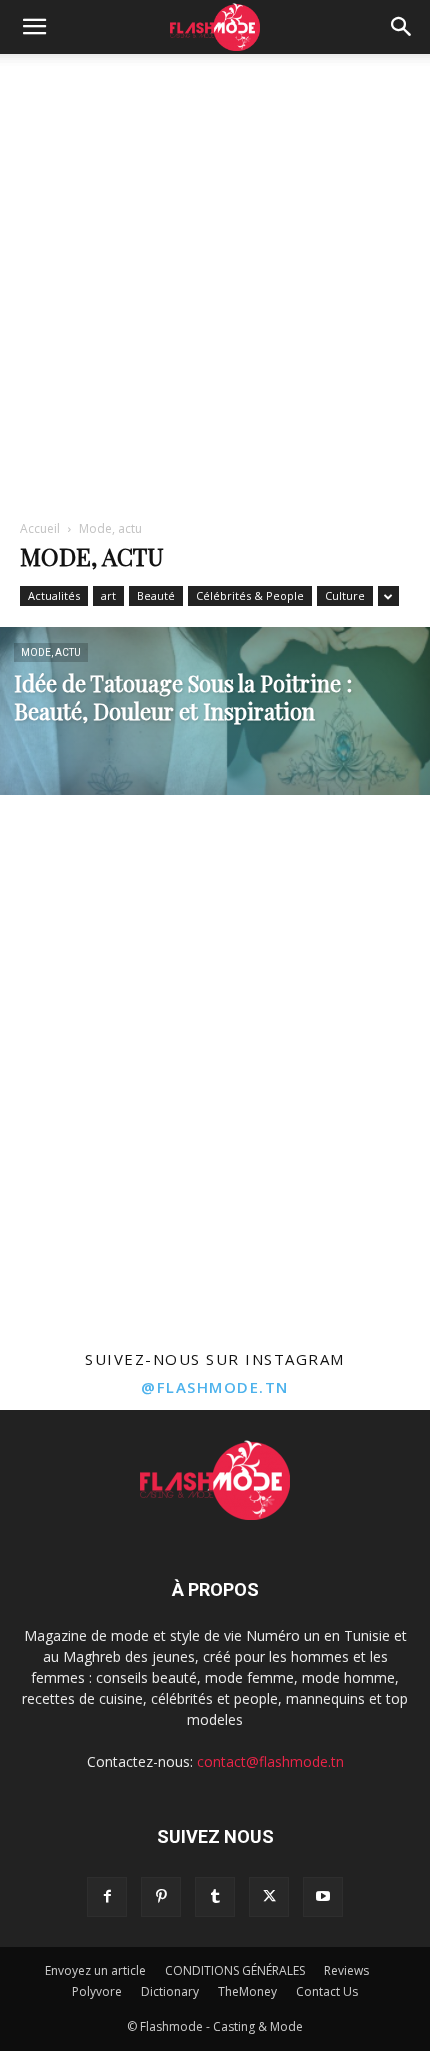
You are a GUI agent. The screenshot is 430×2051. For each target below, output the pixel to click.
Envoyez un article (95, 1970)
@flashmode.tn (215, 1387)
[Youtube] (323, 1897)
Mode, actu (51, 652)
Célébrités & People (250, 595)
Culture (345, 595)
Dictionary (170, 1991)
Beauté (156, 595)
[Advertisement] (215, 279)
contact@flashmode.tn (270, 1761)
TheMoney (247, 1991)
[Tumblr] (215, 1897)
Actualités (54, 595)
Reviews (346, 1970)
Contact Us (327, 1991)
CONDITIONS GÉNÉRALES (235, 1970)
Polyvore (97, 1991)
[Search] (402, 27)
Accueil (40, 528)
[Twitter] (269, 1897)
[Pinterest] (161, 1897)
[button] (34, 27)
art (108, 595)
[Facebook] (107, 1897)
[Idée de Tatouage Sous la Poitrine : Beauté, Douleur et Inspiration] (215, 760)
